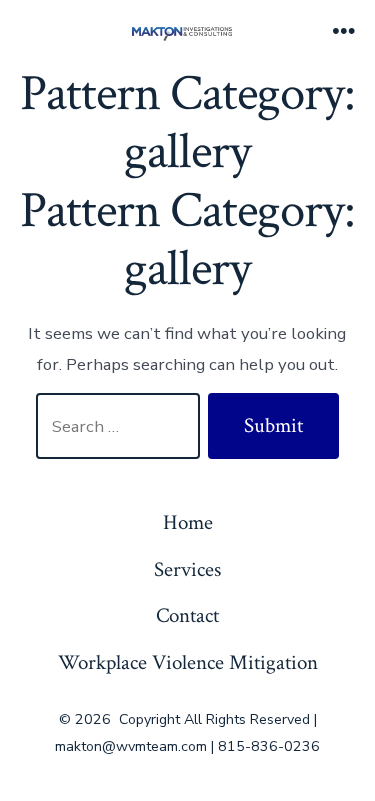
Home (188, 522)
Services (187, 569)
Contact (187, 615)
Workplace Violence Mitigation (188, 662)
